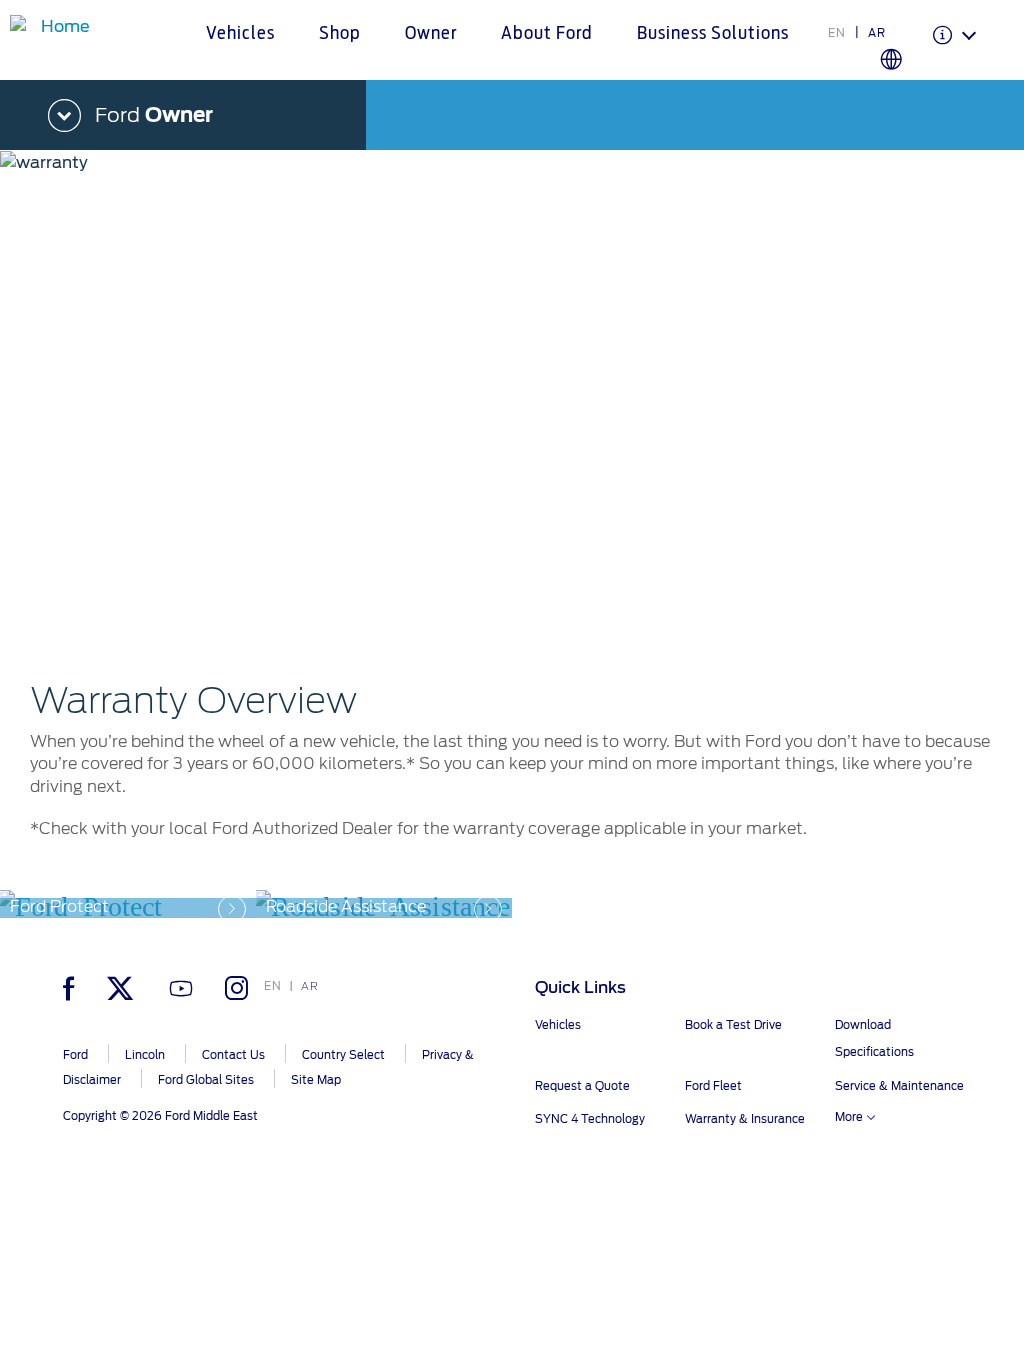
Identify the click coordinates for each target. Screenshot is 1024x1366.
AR (877, 33)
